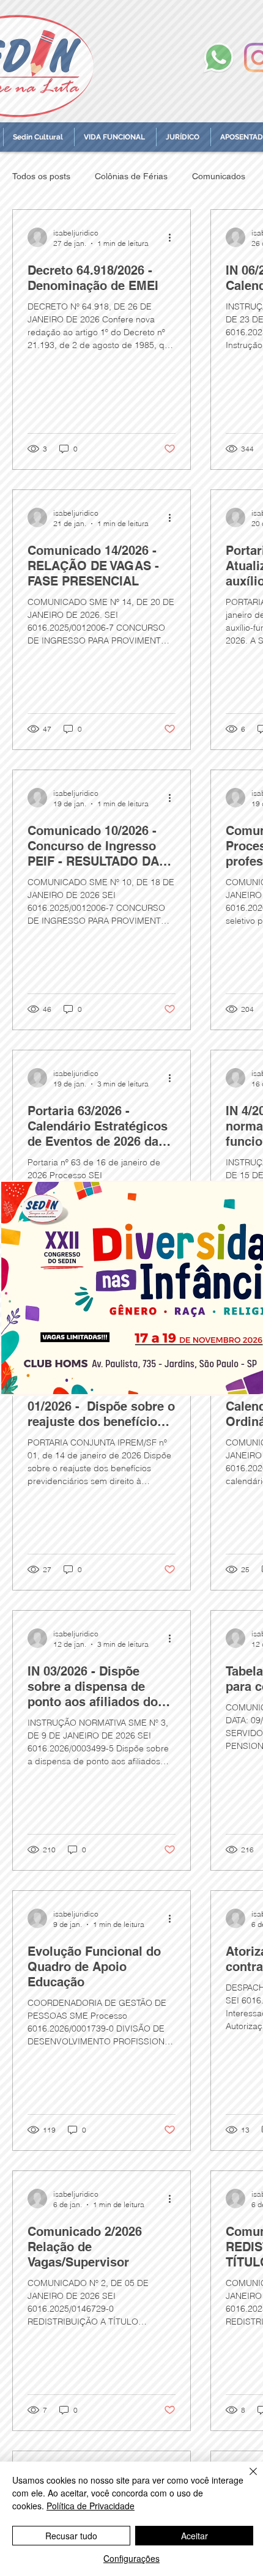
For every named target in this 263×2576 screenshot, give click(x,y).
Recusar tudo (71, 2536)
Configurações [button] (131, 2558)
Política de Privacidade (91, 2506)
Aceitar (194, 2536)
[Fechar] (246, 2479)
